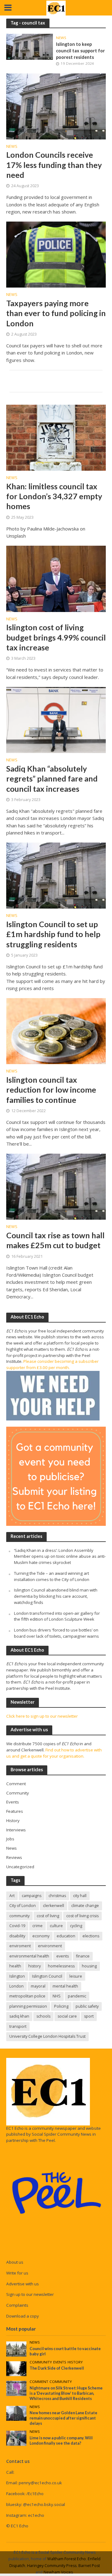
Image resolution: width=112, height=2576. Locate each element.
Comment (39, 2382)
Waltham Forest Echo (67, 2559)
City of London (23, 1906)
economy (41, 1936)
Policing (61, 2006)
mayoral (38, 1986)
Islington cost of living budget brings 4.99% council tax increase (56, 637)
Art (12, 1896)
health (15, 1966)
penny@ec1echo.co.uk (40, 2483)
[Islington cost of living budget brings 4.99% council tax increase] (56, 578)
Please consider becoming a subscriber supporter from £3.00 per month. (52, 1364)
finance (83, 1956)
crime (37, 1926)
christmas (57, 1896)
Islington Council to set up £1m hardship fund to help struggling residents (53, 934)
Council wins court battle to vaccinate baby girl (65, 2351)
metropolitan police (27, 1996)
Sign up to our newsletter (30, 2294)
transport (18, 2026)
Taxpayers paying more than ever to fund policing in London (56, 313)
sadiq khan (19, 2016)
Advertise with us (23, 2284)
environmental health (29, 1956)
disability (17, 1936)
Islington (17, 1976)
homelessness (61, 1966)
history (35, 1966)
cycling (76, 1926)
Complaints (17, 2305)
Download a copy (23, 2316)
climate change (85, 1906)
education (66, 1936)
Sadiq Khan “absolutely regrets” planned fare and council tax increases (52, 779)
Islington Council (47, 1976)
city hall (80, 1896)
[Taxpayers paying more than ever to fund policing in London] (56, 254)
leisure (76, 1976)
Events (60, 2362)
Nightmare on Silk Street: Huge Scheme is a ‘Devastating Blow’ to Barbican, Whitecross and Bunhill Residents (66, 2393)
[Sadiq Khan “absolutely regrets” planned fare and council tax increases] (56, 720)
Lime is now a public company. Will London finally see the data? (61, 2441)
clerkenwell (54, 1906)
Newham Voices (58, 2572)
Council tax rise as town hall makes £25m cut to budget (55, 1240)
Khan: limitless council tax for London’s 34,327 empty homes (54, 496)
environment (50, 1946)
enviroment (20, 1946)
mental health (65, 1986)
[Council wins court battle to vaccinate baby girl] (16, 2349)
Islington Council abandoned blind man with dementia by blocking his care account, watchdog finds (56, 1596)
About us (15, 2262)
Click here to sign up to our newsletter (42, 1716)
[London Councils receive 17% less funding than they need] (56, 106)
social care (67, 2016)
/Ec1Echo (35, 2494)
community (19, 1916)
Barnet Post (89, 2566)
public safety (87, 2006)
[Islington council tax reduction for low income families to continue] (56, 1031)
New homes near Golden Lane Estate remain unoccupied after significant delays (63, 2418)
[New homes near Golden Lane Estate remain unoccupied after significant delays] (16, 2413)
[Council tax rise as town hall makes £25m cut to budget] (56, 1186)
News (61, 38)
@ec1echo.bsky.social (44, 2504)
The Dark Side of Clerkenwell (57, 2368)
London (16, 1986)
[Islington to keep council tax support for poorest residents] (30, 46)
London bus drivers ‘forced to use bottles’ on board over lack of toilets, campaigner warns (56, 1633)
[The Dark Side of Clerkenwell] (16, 2368)
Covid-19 (17, 1926)
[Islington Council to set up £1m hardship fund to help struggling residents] (56, 875)
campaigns (32, 1896)
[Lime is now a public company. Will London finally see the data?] (16, 2438)
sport (89, 2016)
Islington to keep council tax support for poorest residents (80, 51)
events (63, 1956)
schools (43, 2016)
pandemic (77, 1996)
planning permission (28, 2006)
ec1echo (36, 2515)
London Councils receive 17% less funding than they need (54, 165)
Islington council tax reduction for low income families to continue (51, 1090)
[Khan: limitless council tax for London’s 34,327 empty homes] (56, 437)
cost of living (48, 1916)
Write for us (17, 2273)
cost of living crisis (82, 1916)
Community (41, 2362)
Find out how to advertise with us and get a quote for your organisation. (54, 1753)
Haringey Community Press (52, 2566)
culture (56, 1926)
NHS (57, 1996)
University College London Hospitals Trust (47, 2036)
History (75, 2362)
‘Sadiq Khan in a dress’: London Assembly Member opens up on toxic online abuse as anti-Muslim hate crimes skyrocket (60, 1557)
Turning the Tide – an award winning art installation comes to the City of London (52, 1576)
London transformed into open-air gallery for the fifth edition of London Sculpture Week (57, 1616)
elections (91, 1936)
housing (89, 1966)
